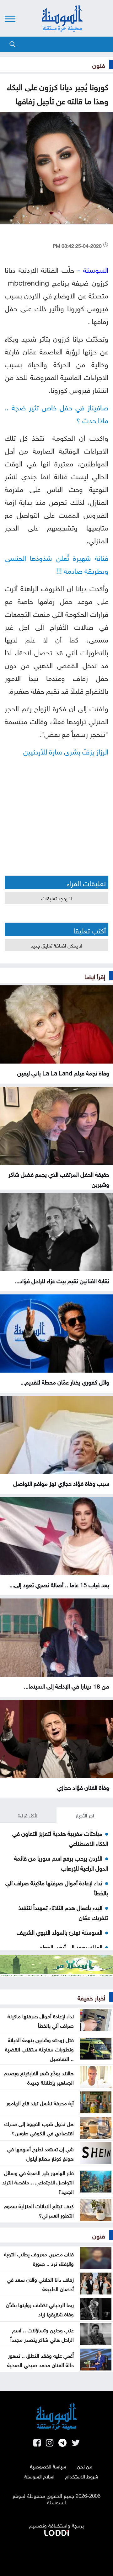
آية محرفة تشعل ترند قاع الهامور (40, 2102)
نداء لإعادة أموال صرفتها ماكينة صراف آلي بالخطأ (41, 2020)
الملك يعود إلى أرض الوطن (70, 1946)
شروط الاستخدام (82, 2476)
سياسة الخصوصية (48, 2466)
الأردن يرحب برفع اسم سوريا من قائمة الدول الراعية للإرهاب (61, 1862)
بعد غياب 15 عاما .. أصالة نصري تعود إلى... (59, 1584)
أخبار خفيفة (91, 1997)
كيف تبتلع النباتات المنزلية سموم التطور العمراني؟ (39, 2210)
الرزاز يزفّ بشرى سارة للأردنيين (66, 751)
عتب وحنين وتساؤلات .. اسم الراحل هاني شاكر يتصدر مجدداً (42, 2334)
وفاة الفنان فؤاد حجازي (83, 1787)
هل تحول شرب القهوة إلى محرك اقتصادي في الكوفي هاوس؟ (39, 2128)
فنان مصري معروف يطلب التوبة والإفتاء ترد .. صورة (39, 2258)
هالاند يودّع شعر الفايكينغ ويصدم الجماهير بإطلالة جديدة (39, 2077)
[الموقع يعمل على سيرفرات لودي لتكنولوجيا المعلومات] (56, 2532)
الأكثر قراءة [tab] (28, 1815)
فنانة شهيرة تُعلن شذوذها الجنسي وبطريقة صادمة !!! (56, 563)
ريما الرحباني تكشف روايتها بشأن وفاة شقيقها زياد (40, 2309)
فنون (99, 64)
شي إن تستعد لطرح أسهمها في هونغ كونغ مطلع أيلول (40, 2153)
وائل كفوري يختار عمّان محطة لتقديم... (65, 1381)
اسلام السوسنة (40, 2476)
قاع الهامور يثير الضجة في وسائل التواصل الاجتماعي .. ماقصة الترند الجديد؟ (38, 2182)
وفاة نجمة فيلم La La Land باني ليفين (63, 1072)
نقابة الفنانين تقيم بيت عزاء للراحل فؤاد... (62, 1280)
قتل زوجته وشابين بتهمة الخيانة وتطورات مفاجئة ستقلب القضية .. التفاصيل (39, 2049)
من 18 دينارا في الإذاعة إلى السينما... (67, 1685)
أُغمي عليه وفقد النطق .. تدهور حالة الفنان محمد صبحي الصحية (40, 2360)
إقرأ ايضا (95, 976)
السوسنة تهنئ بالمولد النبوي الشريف (59, 1932)
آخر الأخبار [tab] (85, 1815)
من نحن (85, 2466)
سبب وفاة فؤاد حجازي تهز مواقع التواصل (61, 1483)
